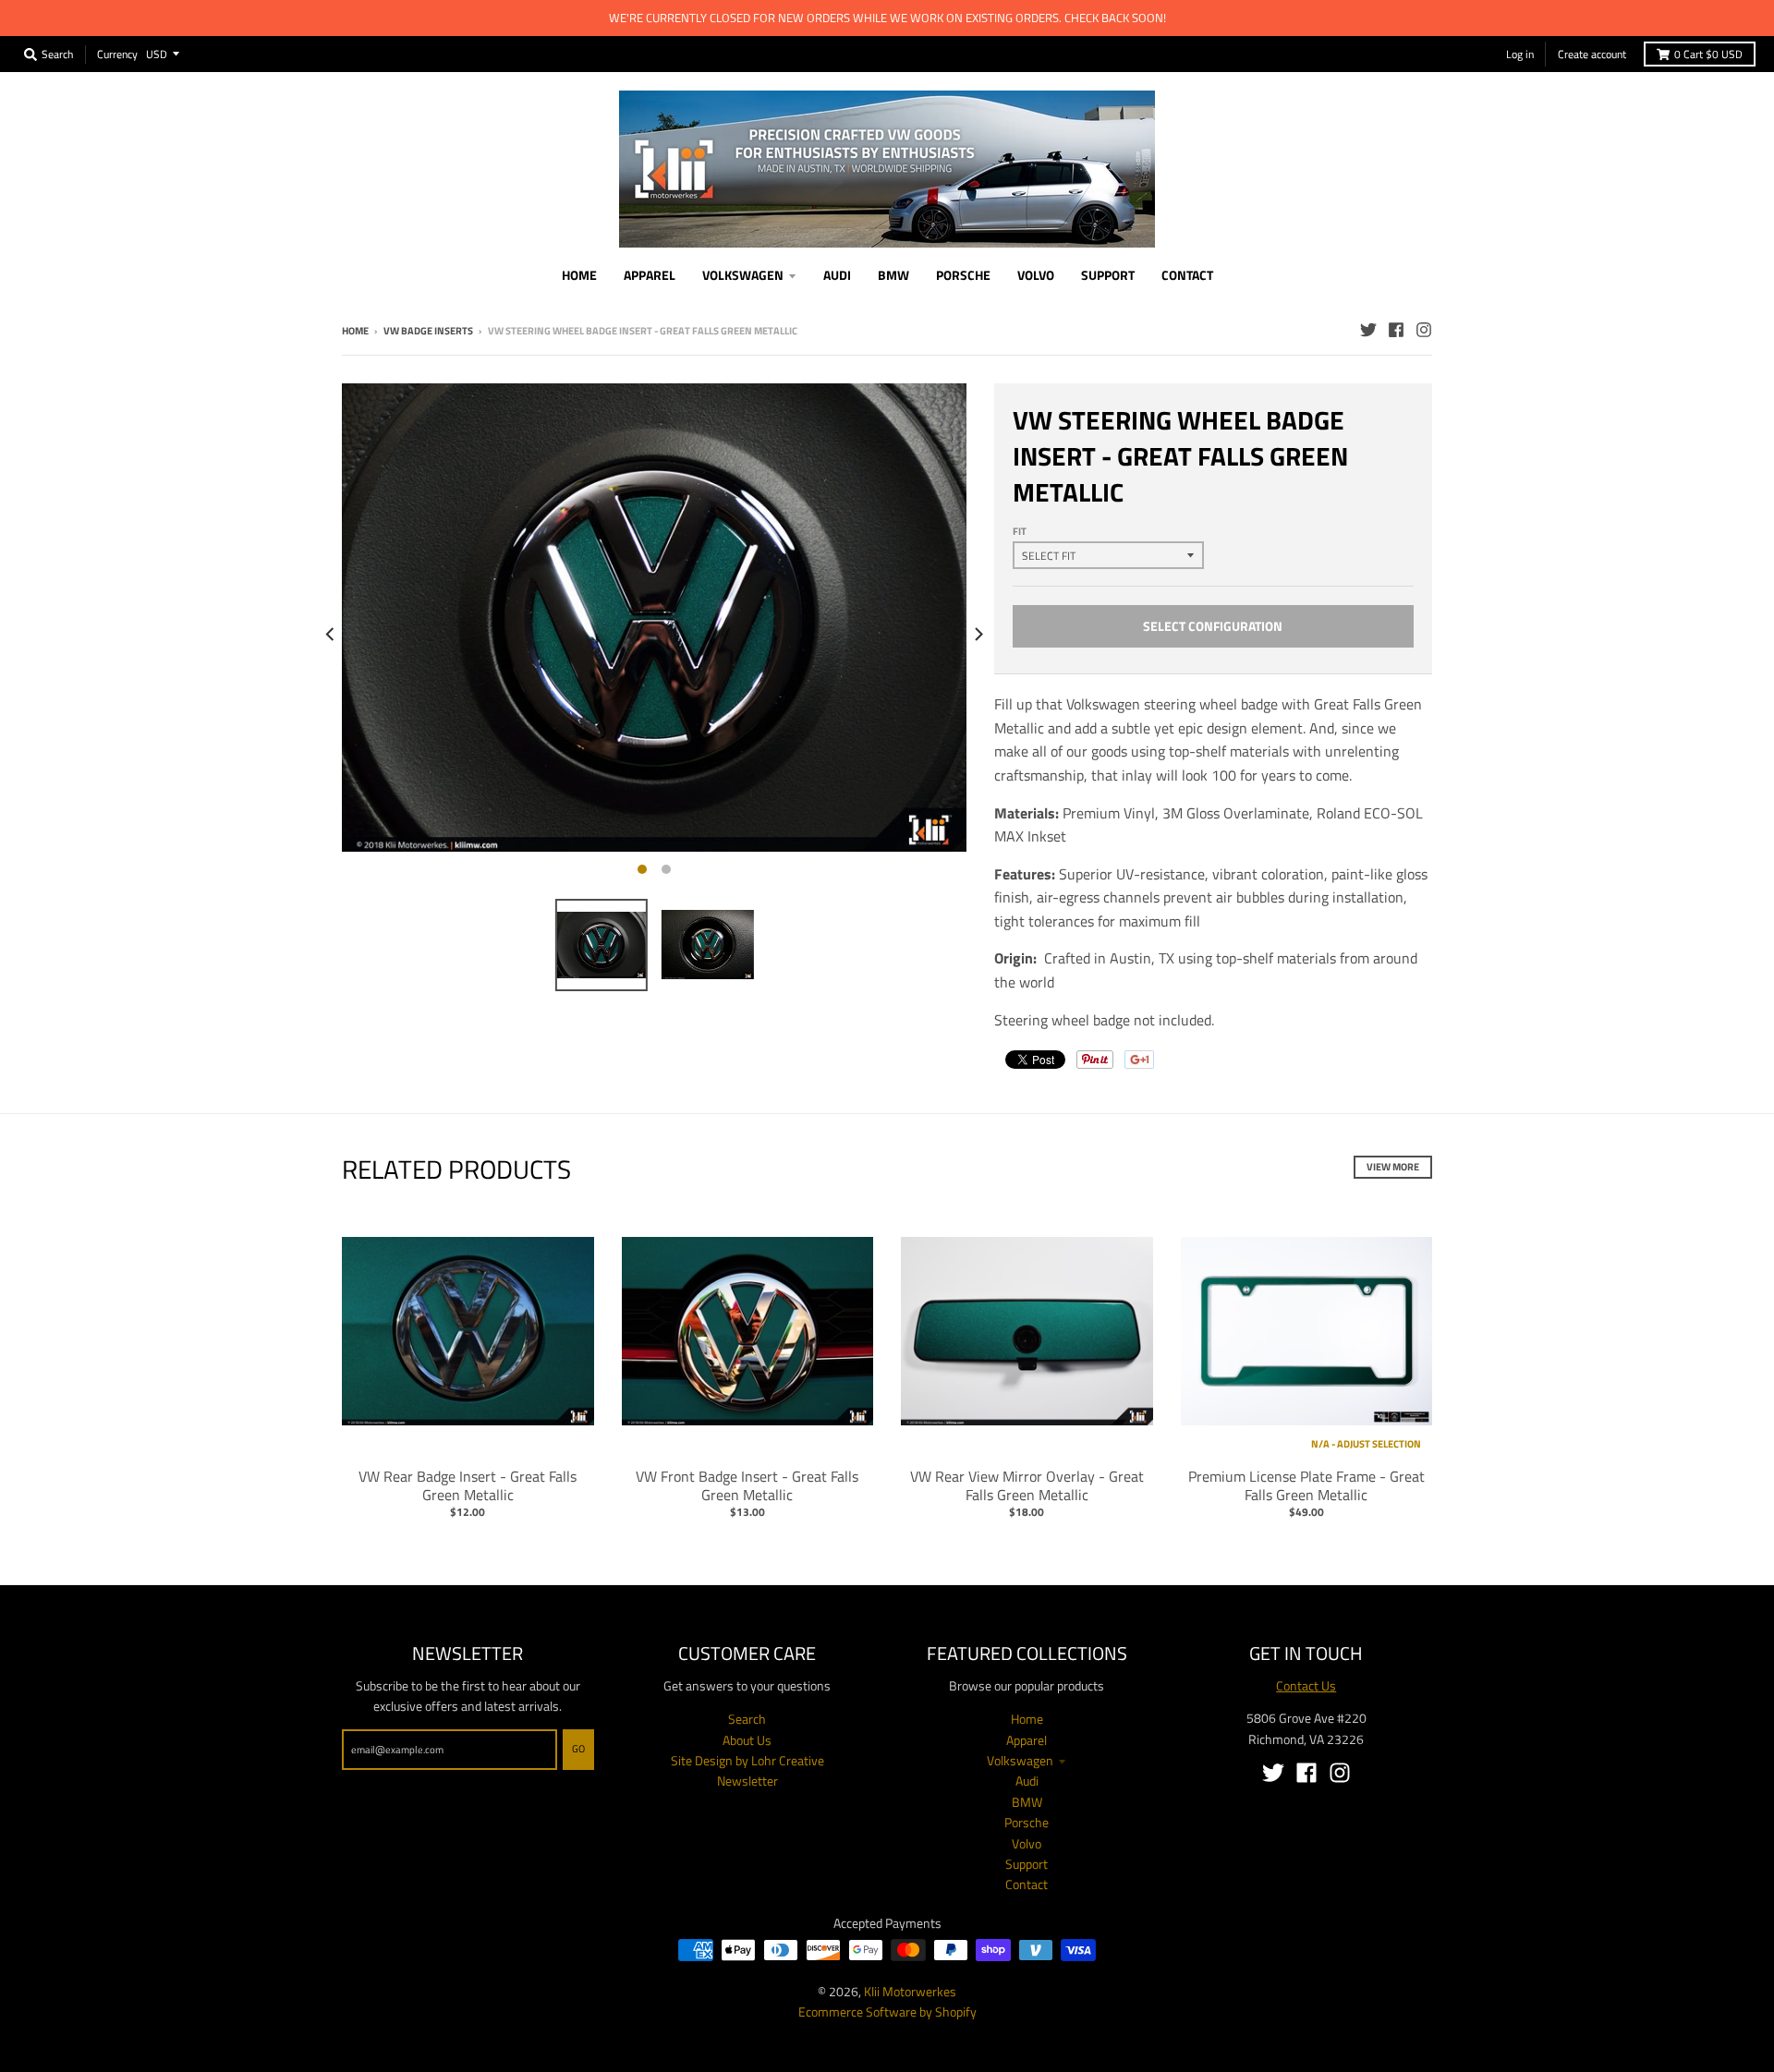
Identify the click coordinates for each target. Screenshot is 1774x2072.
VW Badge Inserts (428, 331)
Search (747, 1719)
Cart (1708, 54)
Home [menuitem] (579, 275)
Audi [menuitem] (837, 275)
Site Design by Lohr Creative (747, 1760)
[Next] (978, 634)
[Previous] (331, 634)
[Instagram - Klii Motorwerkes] (1424, 330)
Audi (1027, 1781)
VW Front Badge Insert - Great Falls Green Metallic (747, 1486)
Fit (1020, 531)
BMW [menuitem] (893, 275)
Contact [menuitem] (1187, 275)
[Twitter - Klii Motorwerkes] (1368, 330)
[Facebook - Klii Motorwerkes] (1396, 330)
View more (1393, 1167)
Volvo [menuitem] (1036, 275)
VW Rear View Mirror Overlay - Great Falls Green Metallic (1027, 1486)
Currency (117, 53)
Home (355, 331)
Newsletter (747, 1781)
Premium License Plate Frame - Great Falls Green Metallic (1306, 1486)
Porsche (1027, 1822)
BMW (1027, 1802)
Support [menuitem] (1108, 275)
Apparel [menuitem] (650, 275)
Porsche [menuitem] (963, 275)
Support (1027, 1864)
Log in (1520, 54)
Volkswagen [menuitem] (743, 275)
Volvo (1027, 1843)
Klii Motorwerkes (910, 1991)
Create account (1592, 54)
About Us (747, 1740)
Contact (1027, 1884)
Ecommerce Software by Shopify (887, 2011)
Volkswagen (1020, 1760)
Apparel (1027, 1740)
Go (578, 1749)
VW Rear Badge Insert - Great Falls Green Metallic (468, 1486)
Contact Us (1306, 1685)
